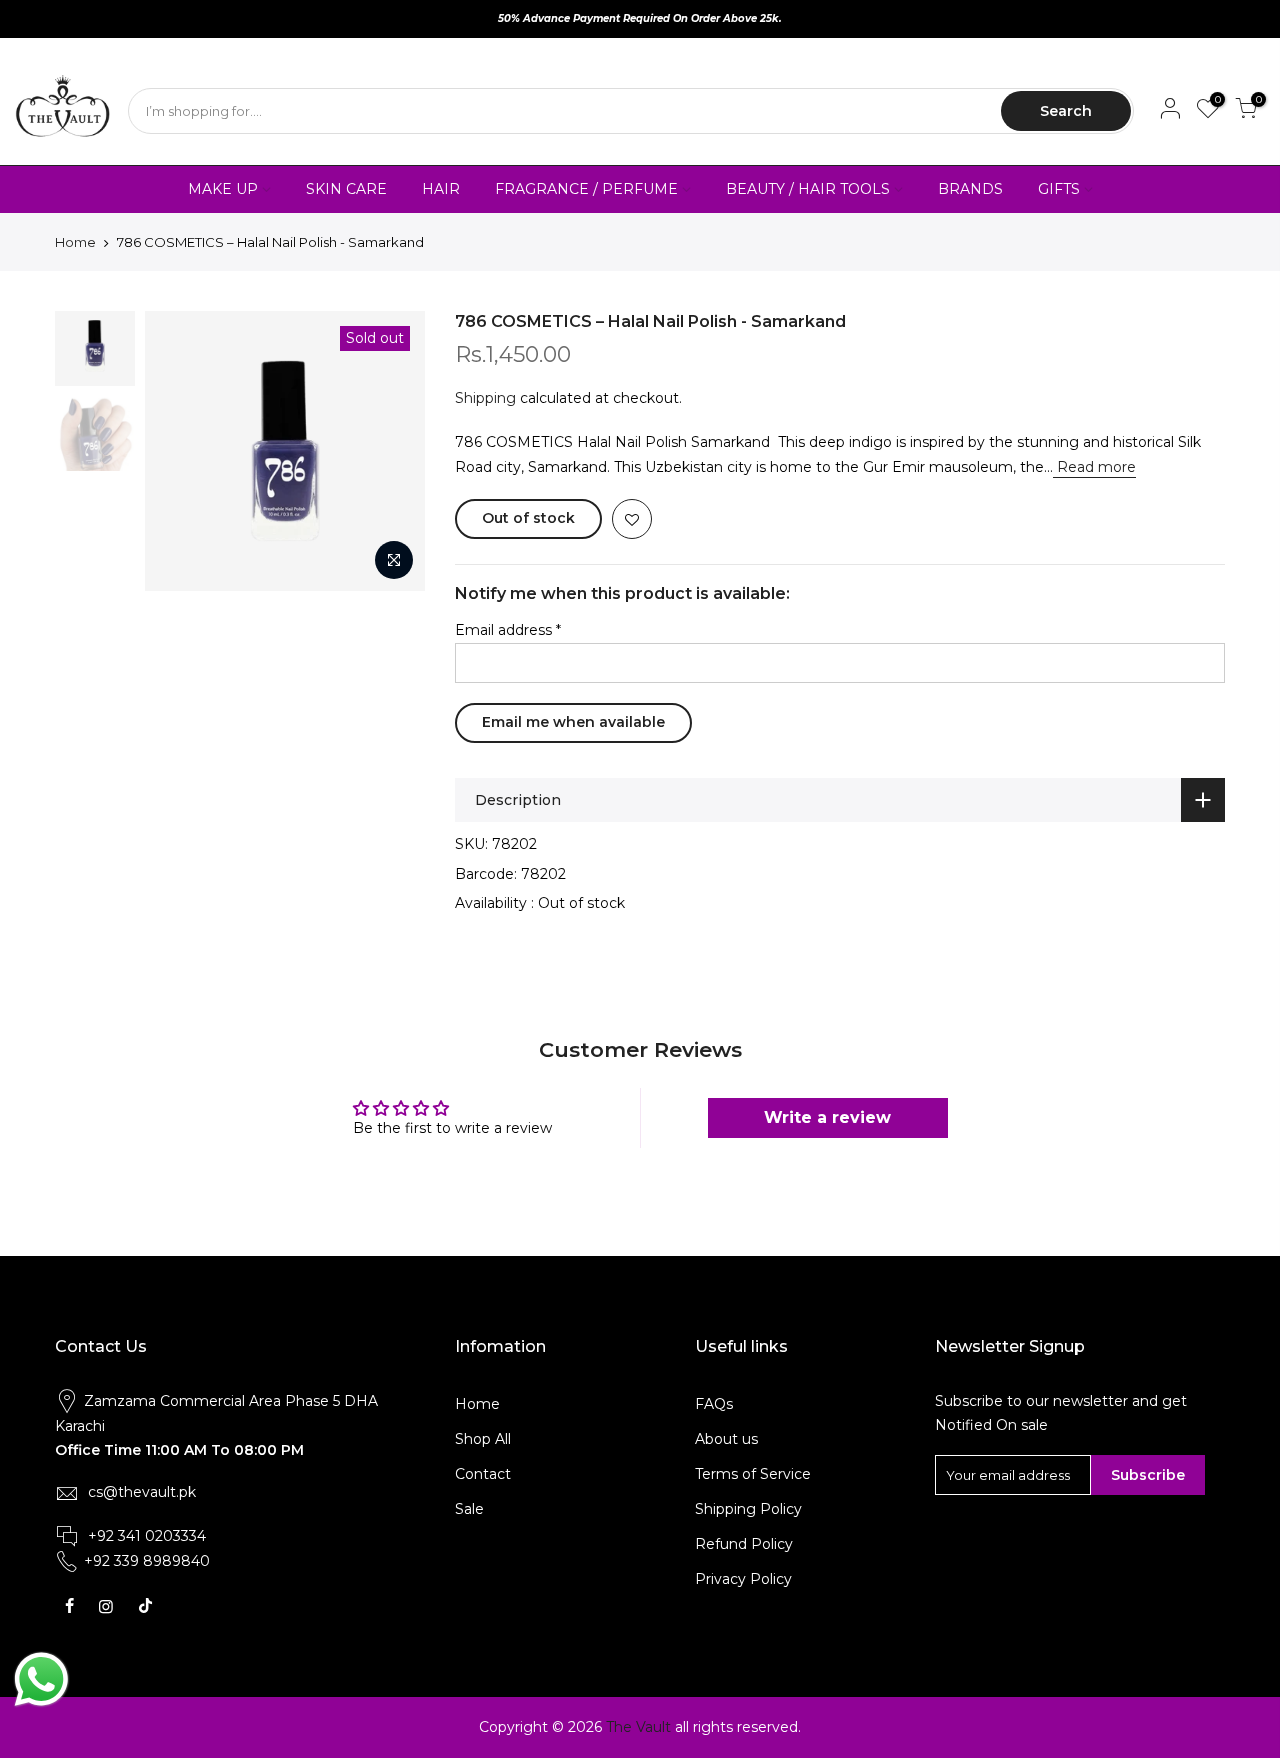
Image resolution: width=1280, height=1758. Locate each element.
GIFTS (1059, 189)
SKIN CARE (346, 189)
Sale (469, 1509)
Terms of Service (753, 1474)
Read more (1094, 467)
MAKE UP (223, 189)
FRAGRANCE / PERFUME (586, 189)
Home (75, 242)
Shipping (485, 398)
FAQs (714, 1404)
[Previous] (180, 451)
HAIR (441, 189)
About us (726, 1439)
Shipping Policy (748, 1509)
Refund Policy (744, 1544)
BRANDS (970, 189)
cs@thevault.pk (142, 1492)
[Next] (390, 451)
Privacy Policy (743, 1579)
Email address (508, 630)
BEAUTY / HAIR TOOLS (808, 189)
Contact (483, 1474)
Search (1066, 111)
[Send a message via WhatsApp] (41, 1679)
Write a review (827, 1117)
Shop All (483, 1439)
